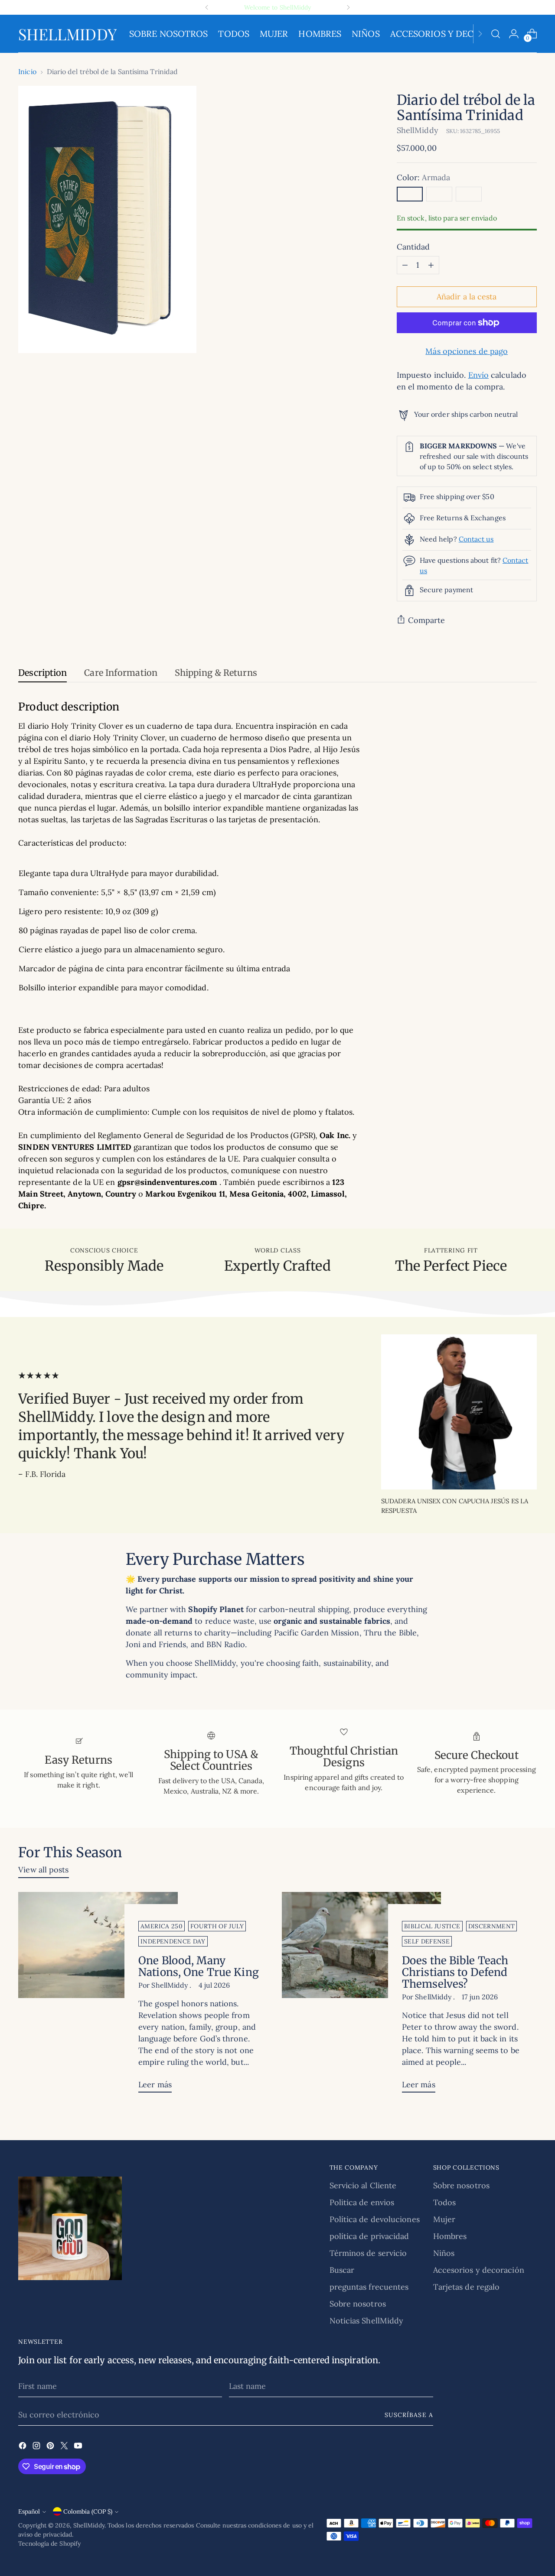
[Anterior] (207, 7)
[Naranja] (439, 194)
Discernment (492, 1926)
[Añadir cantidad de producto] (431, 265)
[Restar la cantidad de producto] (405, 265)
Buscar (342, 2270)
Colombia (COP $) (88, 2511)
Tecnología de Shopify (49, 2544)
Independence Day (173, 1941)
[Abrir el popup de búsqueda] (496, 34)
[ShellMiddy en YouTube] (79, 2447)
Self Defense (427, 1941)
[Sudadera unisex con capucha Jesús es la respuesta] (459, 1412)
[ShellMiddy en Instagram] (37, 2447)
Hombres (450, 2236)
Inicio (27, 71)
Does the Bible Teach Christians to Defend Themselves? (455, 1972)
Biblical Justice (432, 1926)
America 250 (162, 1926)
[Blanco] (469, 194)
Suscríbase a (409, 2415)
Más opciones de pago (467, 351)
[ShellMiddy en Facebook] (23, 2447)
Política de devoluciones (375, 2219)
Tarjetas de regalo (467, 2287)
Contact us (476, 539)
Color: (423, 177)
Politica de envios (362, 2202)
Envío (478, 375)
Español (29, 2511)
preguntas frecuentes (369, 2287)
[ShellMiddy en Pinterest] (51, 2447)
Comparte (427, 620)
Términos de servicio (368, 2253)
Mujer (444, 2219)
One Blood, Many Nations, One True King (199, 1966)
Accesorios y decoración (479, 2270)
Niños (444, 2253)
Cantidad (413, 247)
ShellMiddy (418, 130)
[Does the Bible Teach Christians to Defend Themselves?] (361, 1996)
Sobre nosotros (358, 2304)
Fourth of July (217, 1926)
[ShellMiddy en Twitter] (65, 2447)
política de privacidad (369, 2236)
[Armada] (410, 194)
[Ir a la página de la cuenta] (514, 34)
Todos (444, 2202)
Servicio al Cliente (363, 2185)
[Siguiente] (348, 7)
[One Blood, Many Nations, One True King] (98, 1996)
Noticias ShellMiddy (367, 2321)
